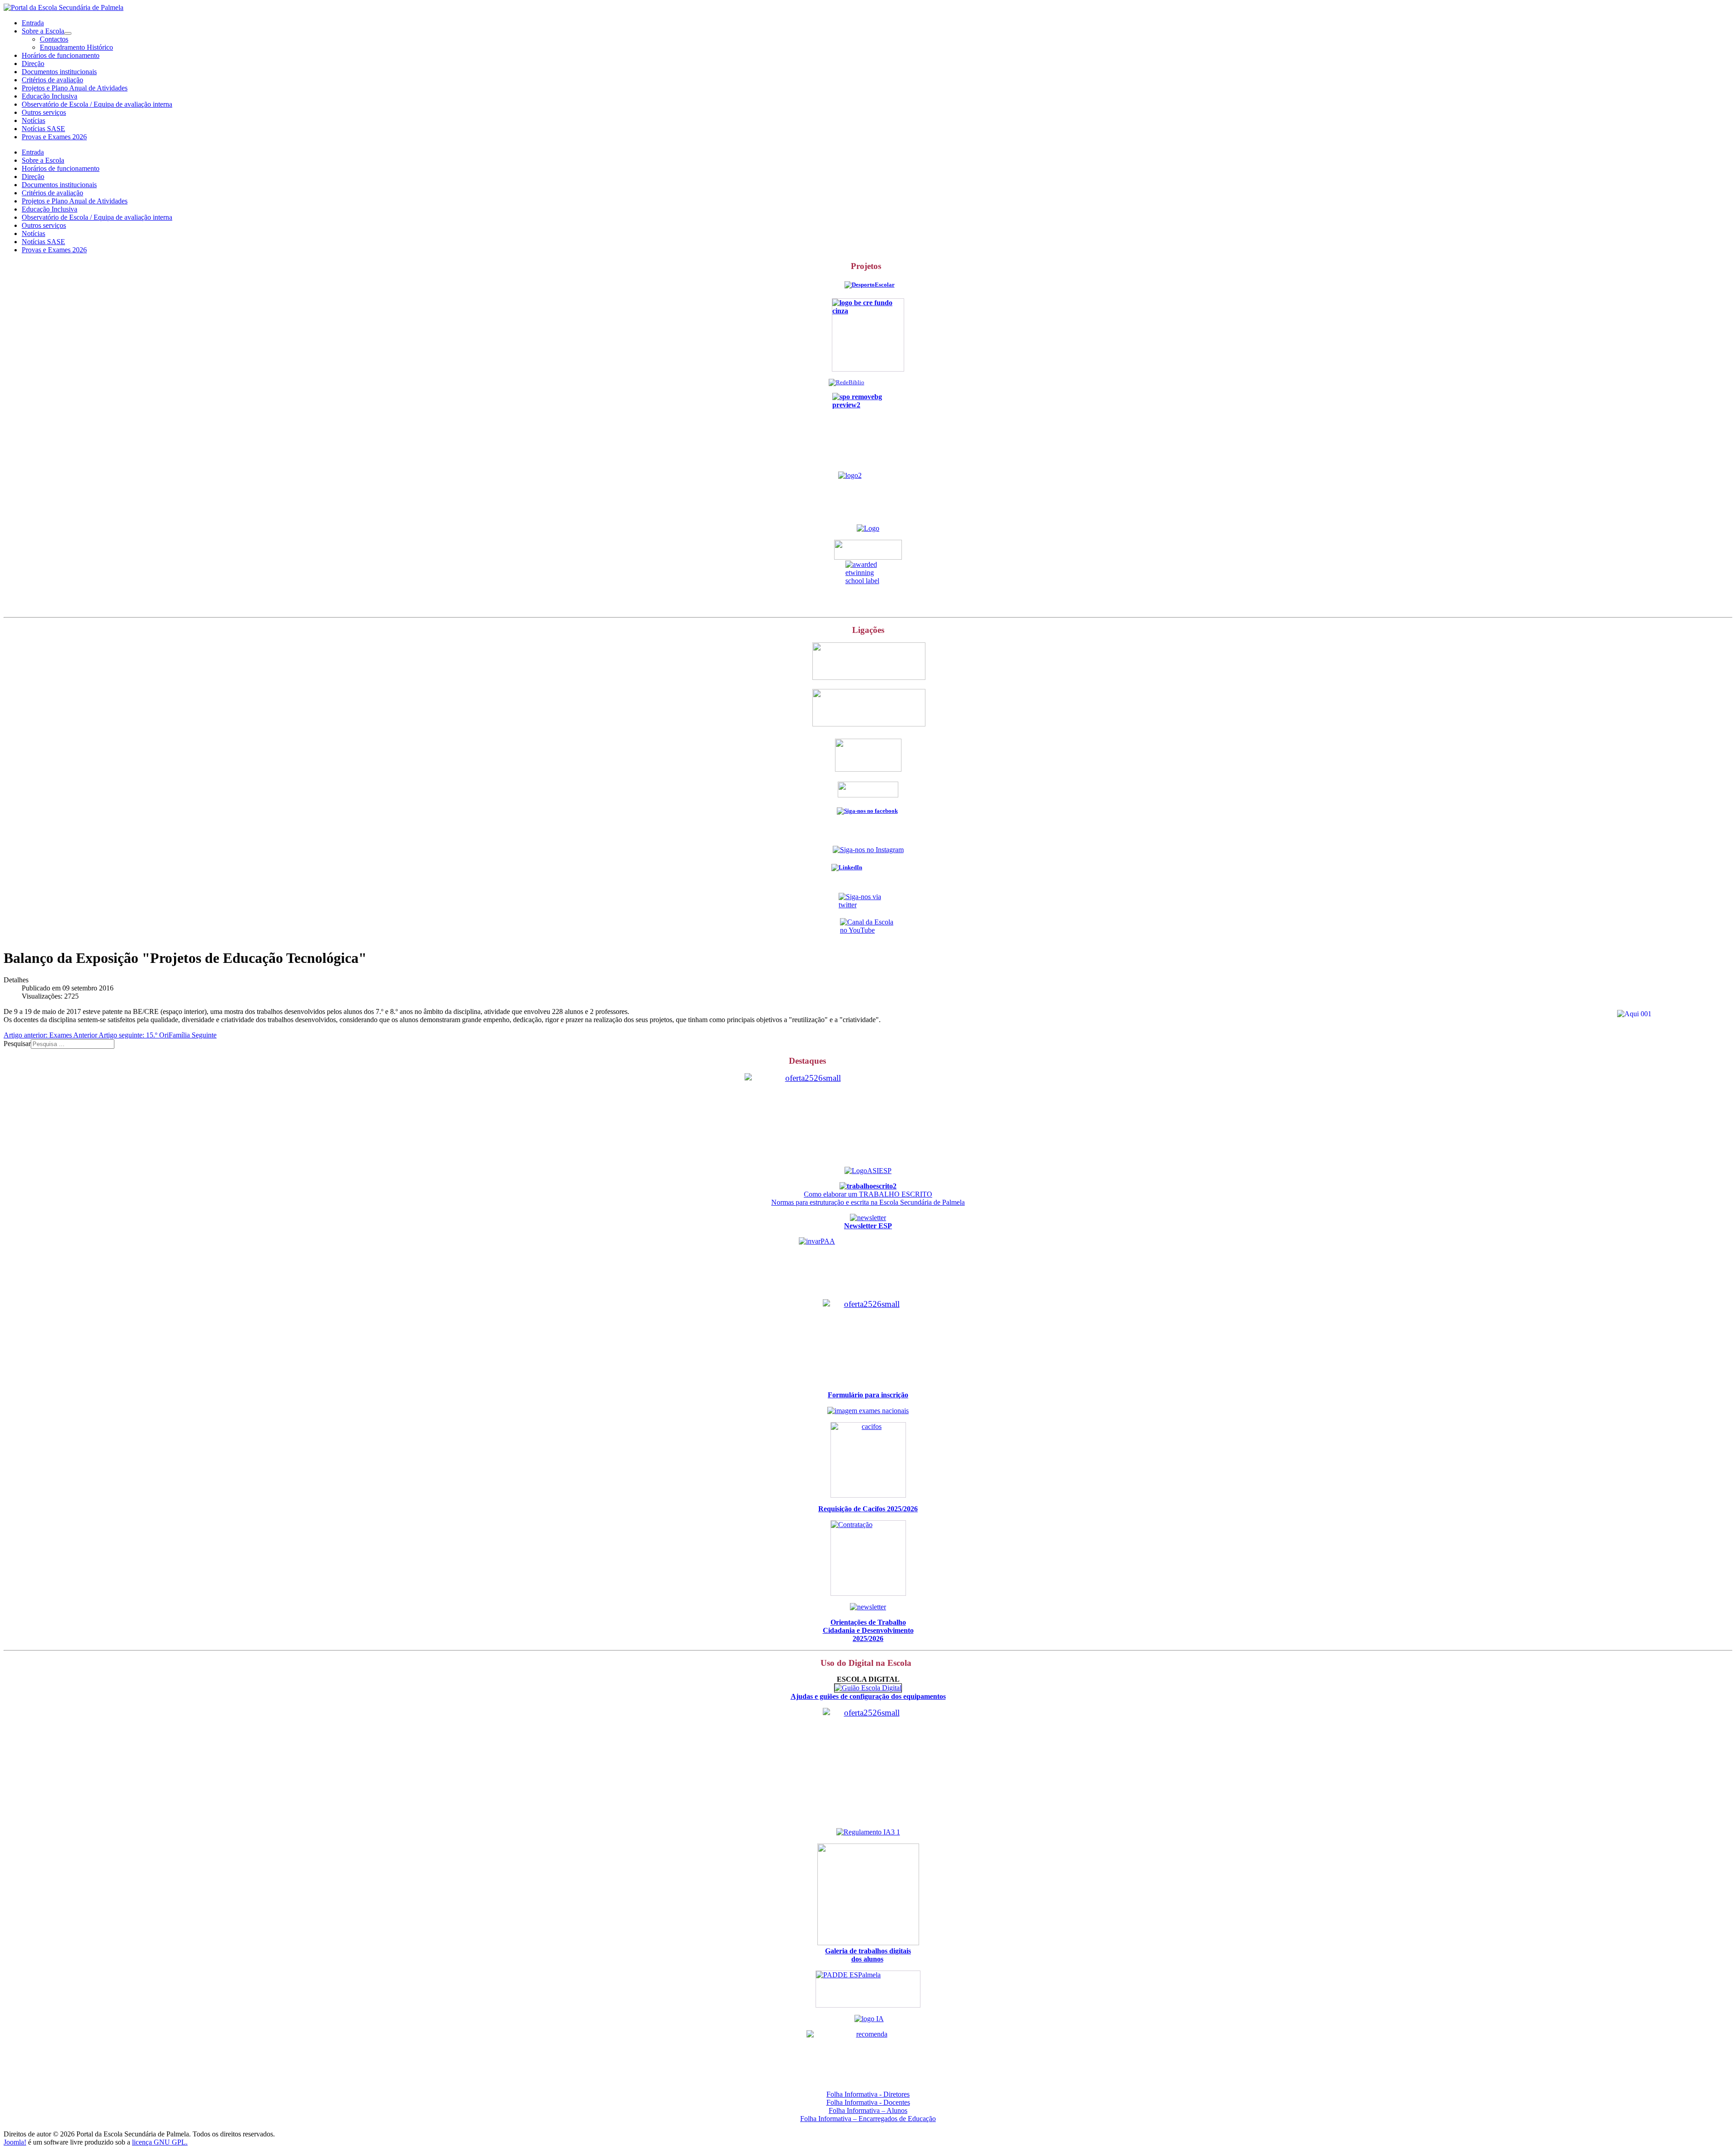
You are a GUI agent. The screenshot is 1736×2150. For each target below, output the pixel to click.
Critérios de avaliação (52, 80)
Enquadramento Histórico (76, 47)
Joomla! (15, 2142)
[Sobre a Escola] (68, 33)
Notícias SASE (43, 129)
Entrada (33, 23)
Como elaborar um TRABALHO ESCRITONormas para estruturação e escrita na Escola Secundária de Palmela (868, 1198)
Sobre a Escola (43, 31)
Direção (33, 64)
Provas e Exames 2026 (54, 137)
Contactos (54, 39)
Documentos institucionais (59, 72)
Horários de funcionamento (61, 55)
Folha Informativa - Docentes (868, 2102)
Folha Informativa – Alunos (868, 2110)
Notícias (33, 120)
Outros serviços (44, 112)
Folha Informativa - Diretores (868, 2094)
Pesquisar (17, 1044)
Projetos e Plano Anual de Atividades (75, 88)
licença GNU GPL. (160, 2142)
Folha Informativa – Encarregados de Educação (868, 2119)
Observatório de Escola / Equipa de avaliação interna (97, 104)
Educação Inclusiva (50, 96)
